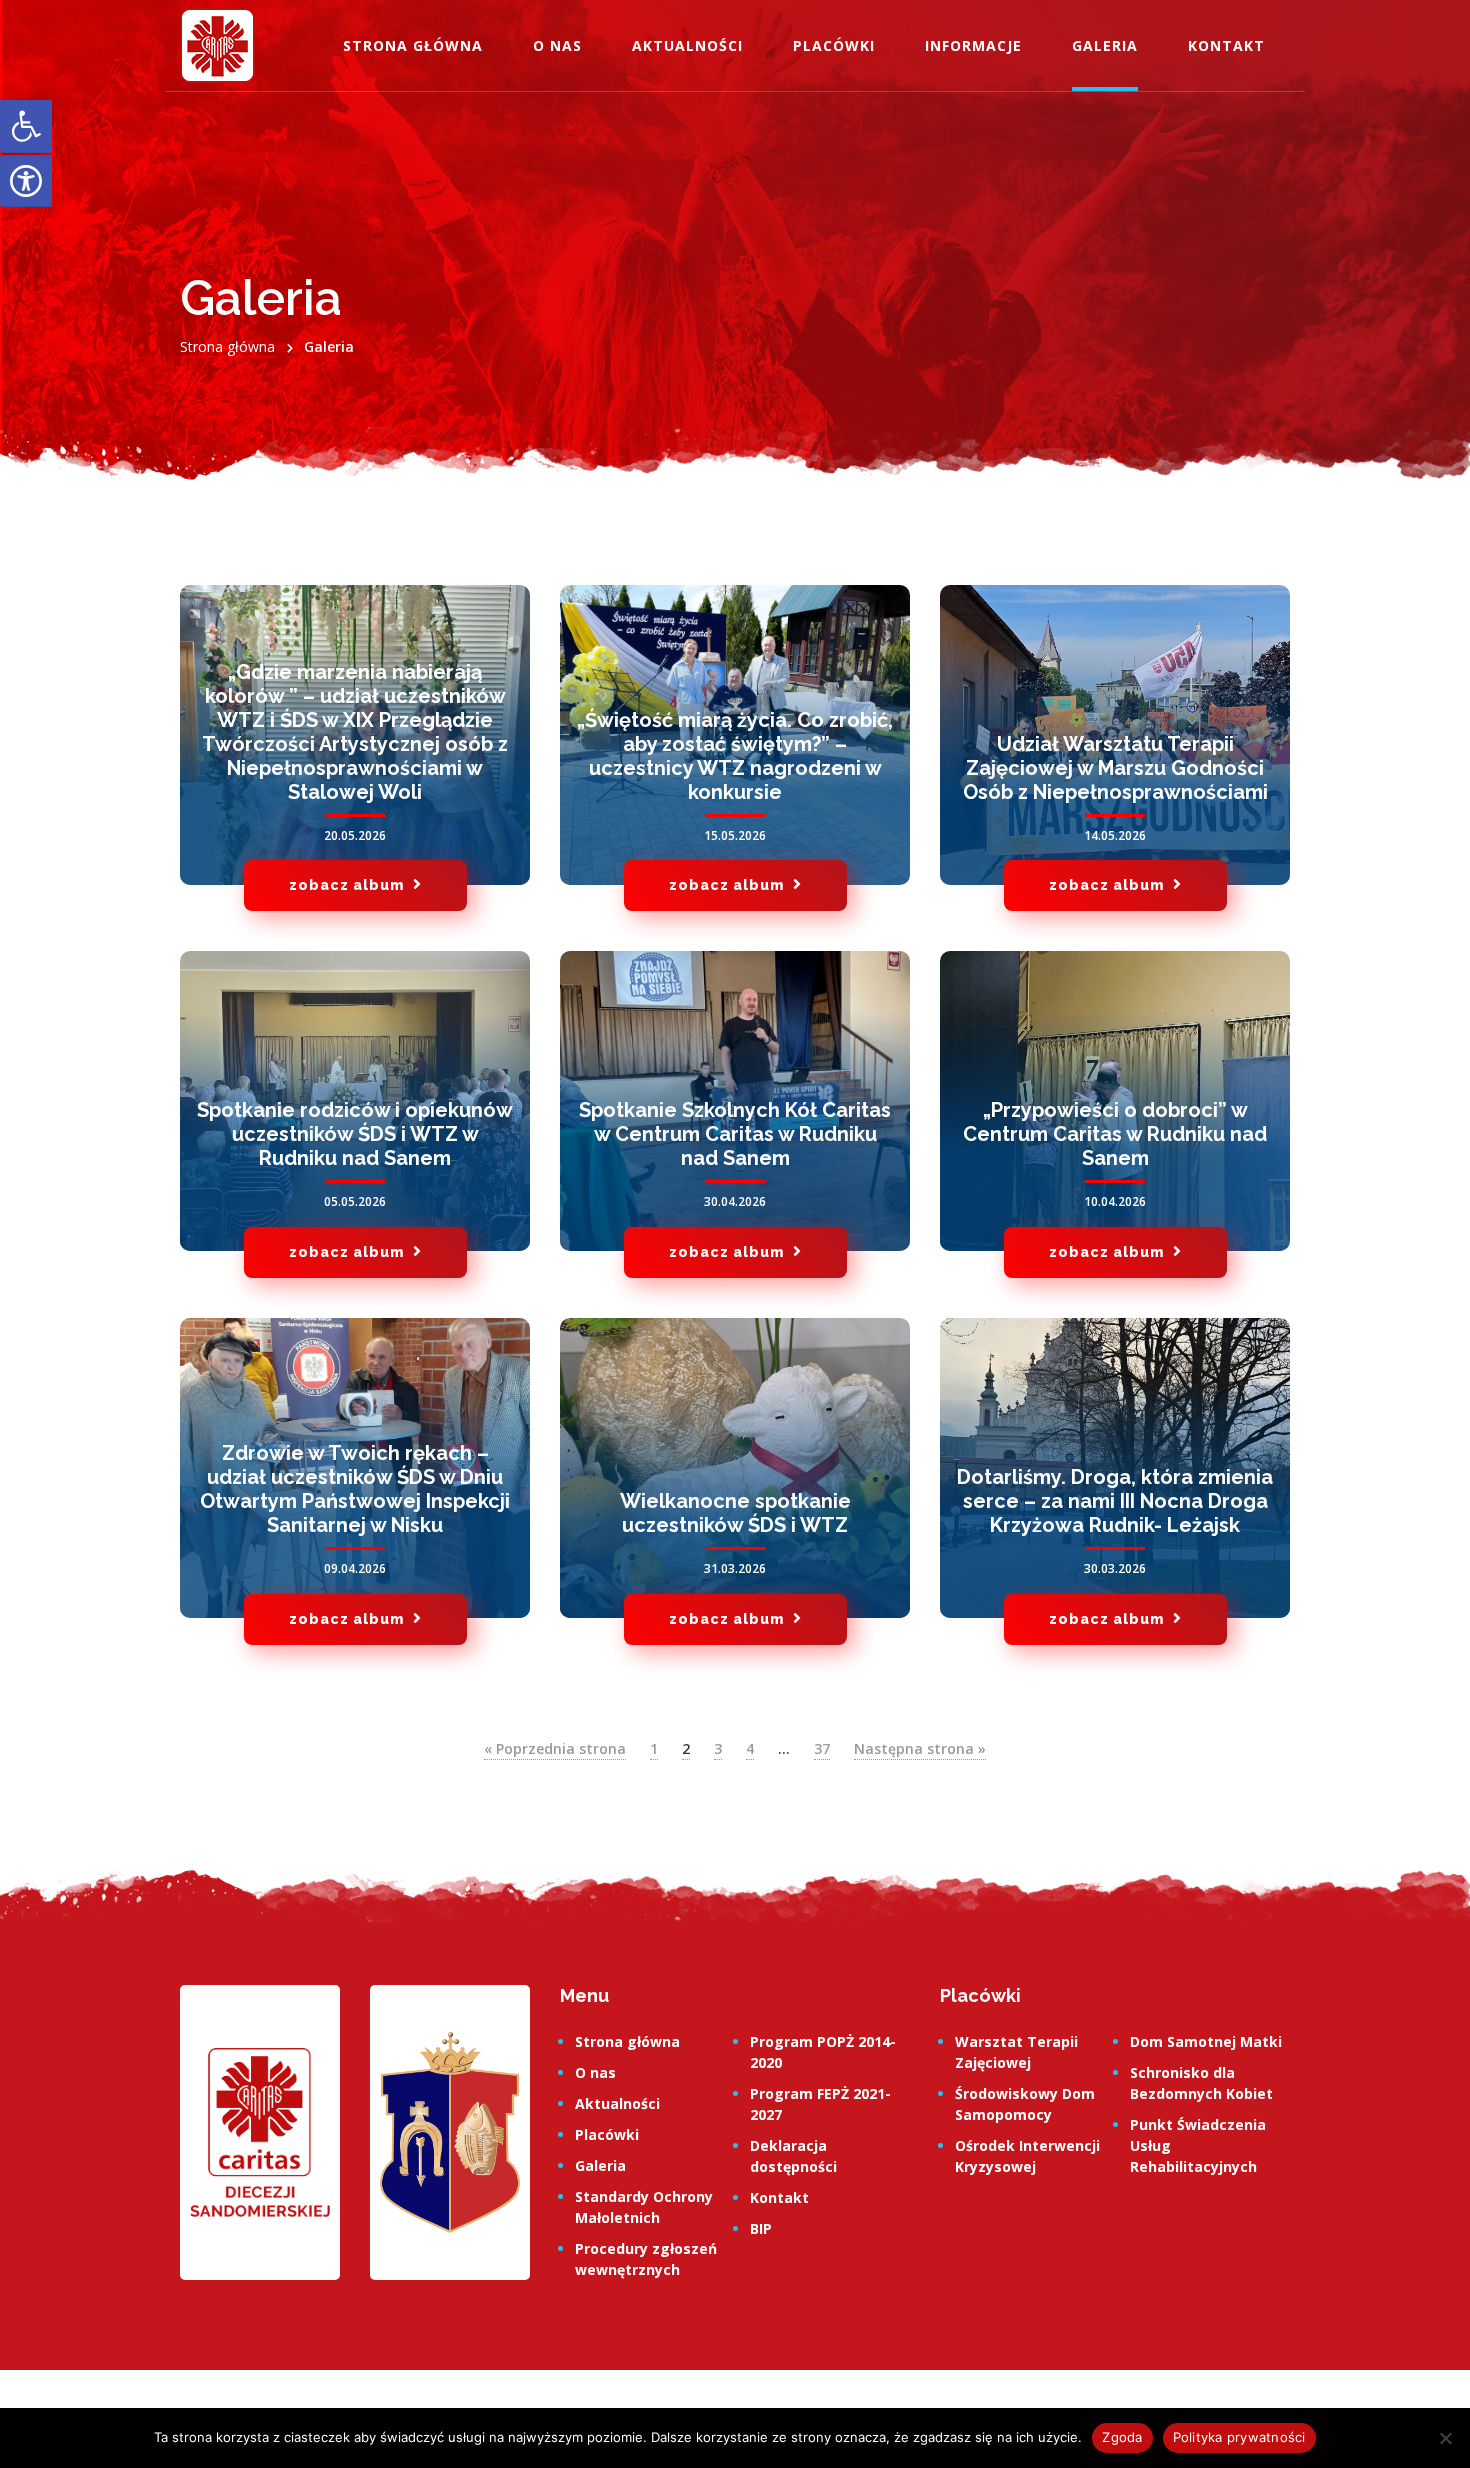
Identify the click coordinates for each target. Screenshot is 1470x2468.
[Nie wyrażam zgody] (1445, 2438)
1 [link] (654, 1748)
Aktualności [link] (687, 45)
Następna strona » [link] (920, 1748)
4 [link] (750, 1748)
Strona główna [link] (413, 45)
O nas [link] (557, 45)
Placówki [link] (834, 45)
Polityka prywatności (1239, 2437)
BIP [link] (761, 2228)
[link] (26, 126)
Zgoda (1122, 2437)
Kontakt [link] (1226, 45)
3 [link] (718, 1748)
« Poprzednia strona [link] (555, 1748)
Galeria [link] (1105, 45)
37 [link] (822, 1748)
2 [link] (686, 1748)
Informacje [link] (973, 45)
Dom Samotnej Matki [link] (1206, 2041)
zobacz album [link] (348, 885)
